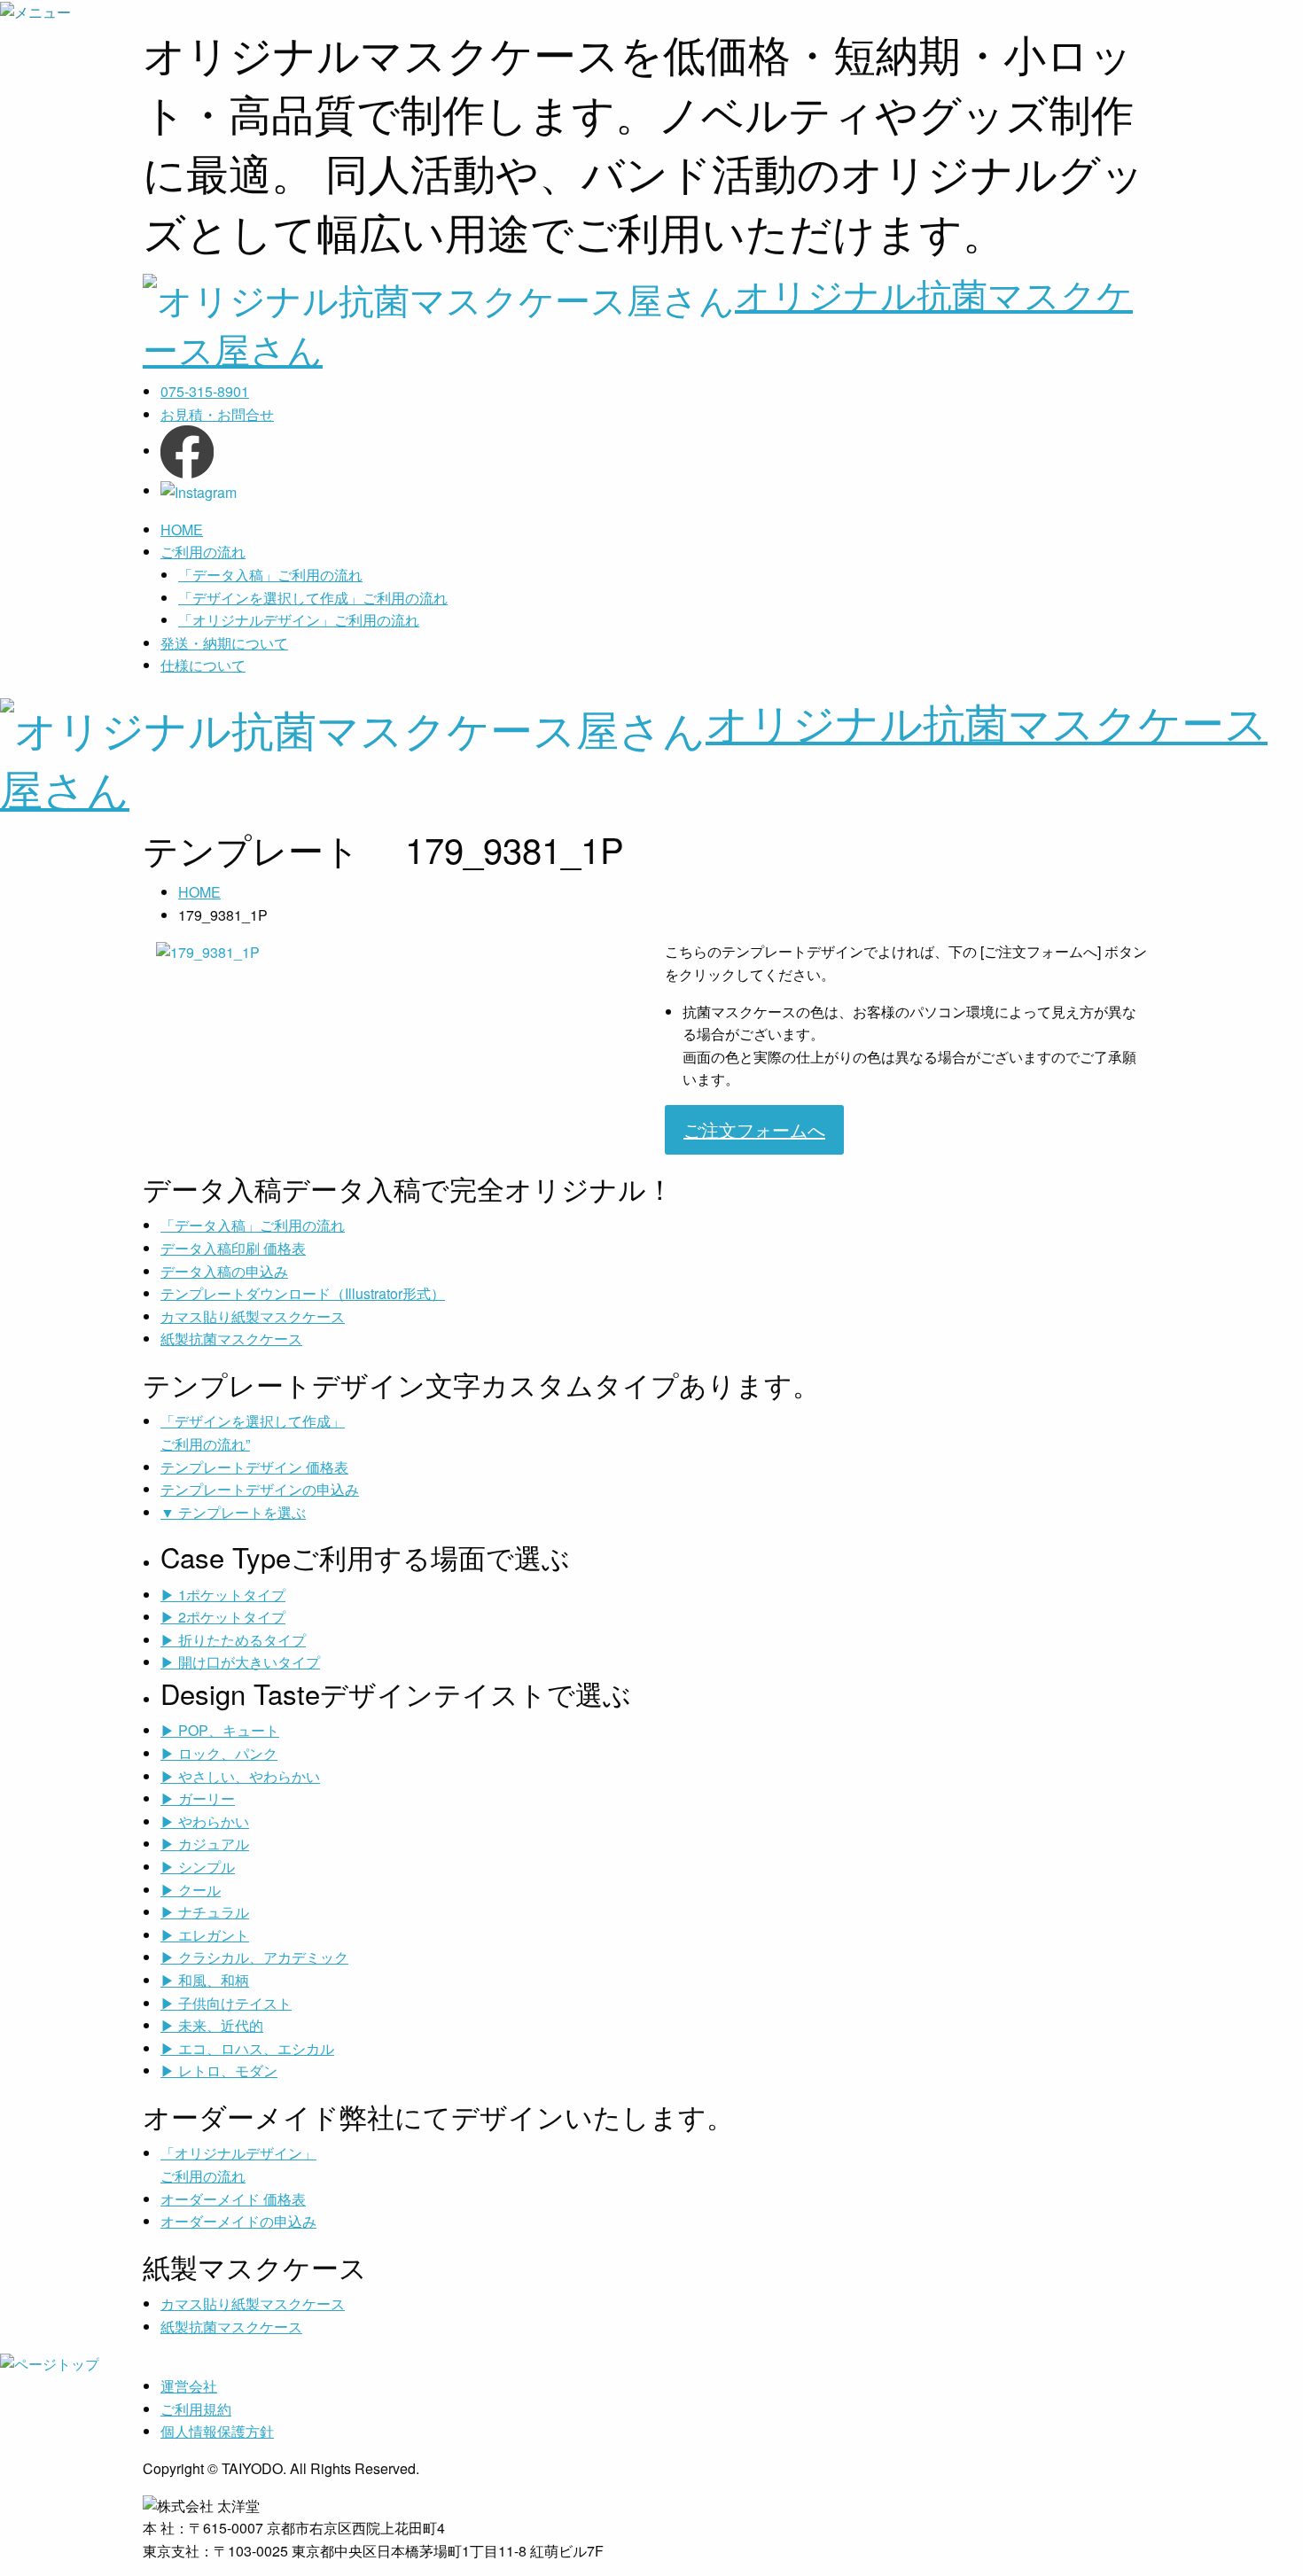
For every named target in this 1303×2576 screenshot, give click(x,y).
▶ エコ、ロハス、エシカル (247, 2048)
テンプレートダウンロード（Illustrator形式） (303, 1293)
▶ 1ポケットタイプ (223, 1595)
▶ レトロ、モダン (219, 2070)
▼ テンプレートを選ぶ (233, 1512)
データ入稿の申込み (224, 1271)
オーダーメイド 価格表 (233, 2199)
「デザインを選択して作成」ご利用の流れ (313, 598)
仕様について (203, 665)
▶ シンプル (198, 1867)
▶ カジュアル (205, 1844)
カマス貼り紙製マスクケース (253, 1316)
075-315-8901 (205, 391)
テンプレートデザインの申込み (260, 1489)
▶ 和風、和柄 (205, 1980)
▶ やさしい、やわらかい (240, 1776)
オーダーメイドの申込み (238, 2221)
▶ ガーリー (198, 1798)
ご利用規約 (196, 2409)
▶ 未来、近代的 (212, 2025)
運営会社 (189, 2386)
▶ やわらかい (205, 1821)
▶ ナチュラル (205, 1912)
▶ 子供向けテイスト (226, 2003)
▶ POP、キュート (220, 1730)
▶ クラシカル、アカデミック (254, 1957)
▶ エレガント (205, 1935)
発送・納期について (224, 643)
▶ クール (191, 1890)
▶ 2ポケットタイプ (223, 1617)
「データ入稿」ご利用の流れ (270, 575)
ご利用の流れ (203, 552)
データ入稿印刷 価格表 (233, 1248)
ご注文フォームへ (754, 1129)
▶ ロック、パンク (219, 1753)
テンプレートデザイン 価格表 (254, 1467)
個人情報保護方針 (217, 2431)
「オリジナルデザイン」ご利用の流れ (299, 620)
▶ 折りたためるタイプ (233, 1640)
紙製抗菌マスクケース (231, 1339)
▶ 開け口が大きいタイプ (240, 1662)
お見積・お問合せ (217, 414)
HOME (182, 529)
